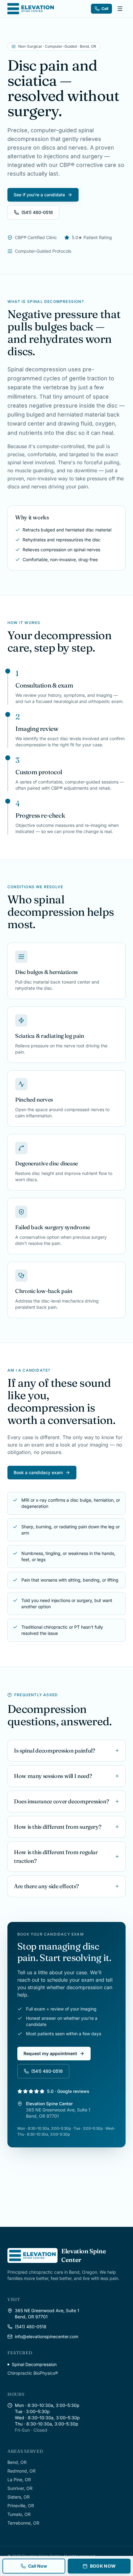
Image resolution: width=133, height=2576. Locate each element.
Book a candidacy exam (38, 1472)
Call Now (38, 2566)
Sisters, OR (19, 2497)
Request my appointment (50, 2053)
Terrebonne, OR (23, 2523)
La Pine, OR (19, 2480)
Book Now (103, 2566)
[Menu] (120, 9)
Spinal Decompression (34, 2364)
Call (105, 9)
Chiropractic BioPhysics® (33, 2373)
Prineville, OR (21, 2506)
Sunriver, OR (20, 2488)
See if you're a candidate (39, 195)
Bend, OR (17, 2462)
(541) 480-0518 (37, 212)
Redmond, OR (21, 2471)
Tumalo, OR (19, 2514)
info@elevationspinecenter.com (47, 2336)
